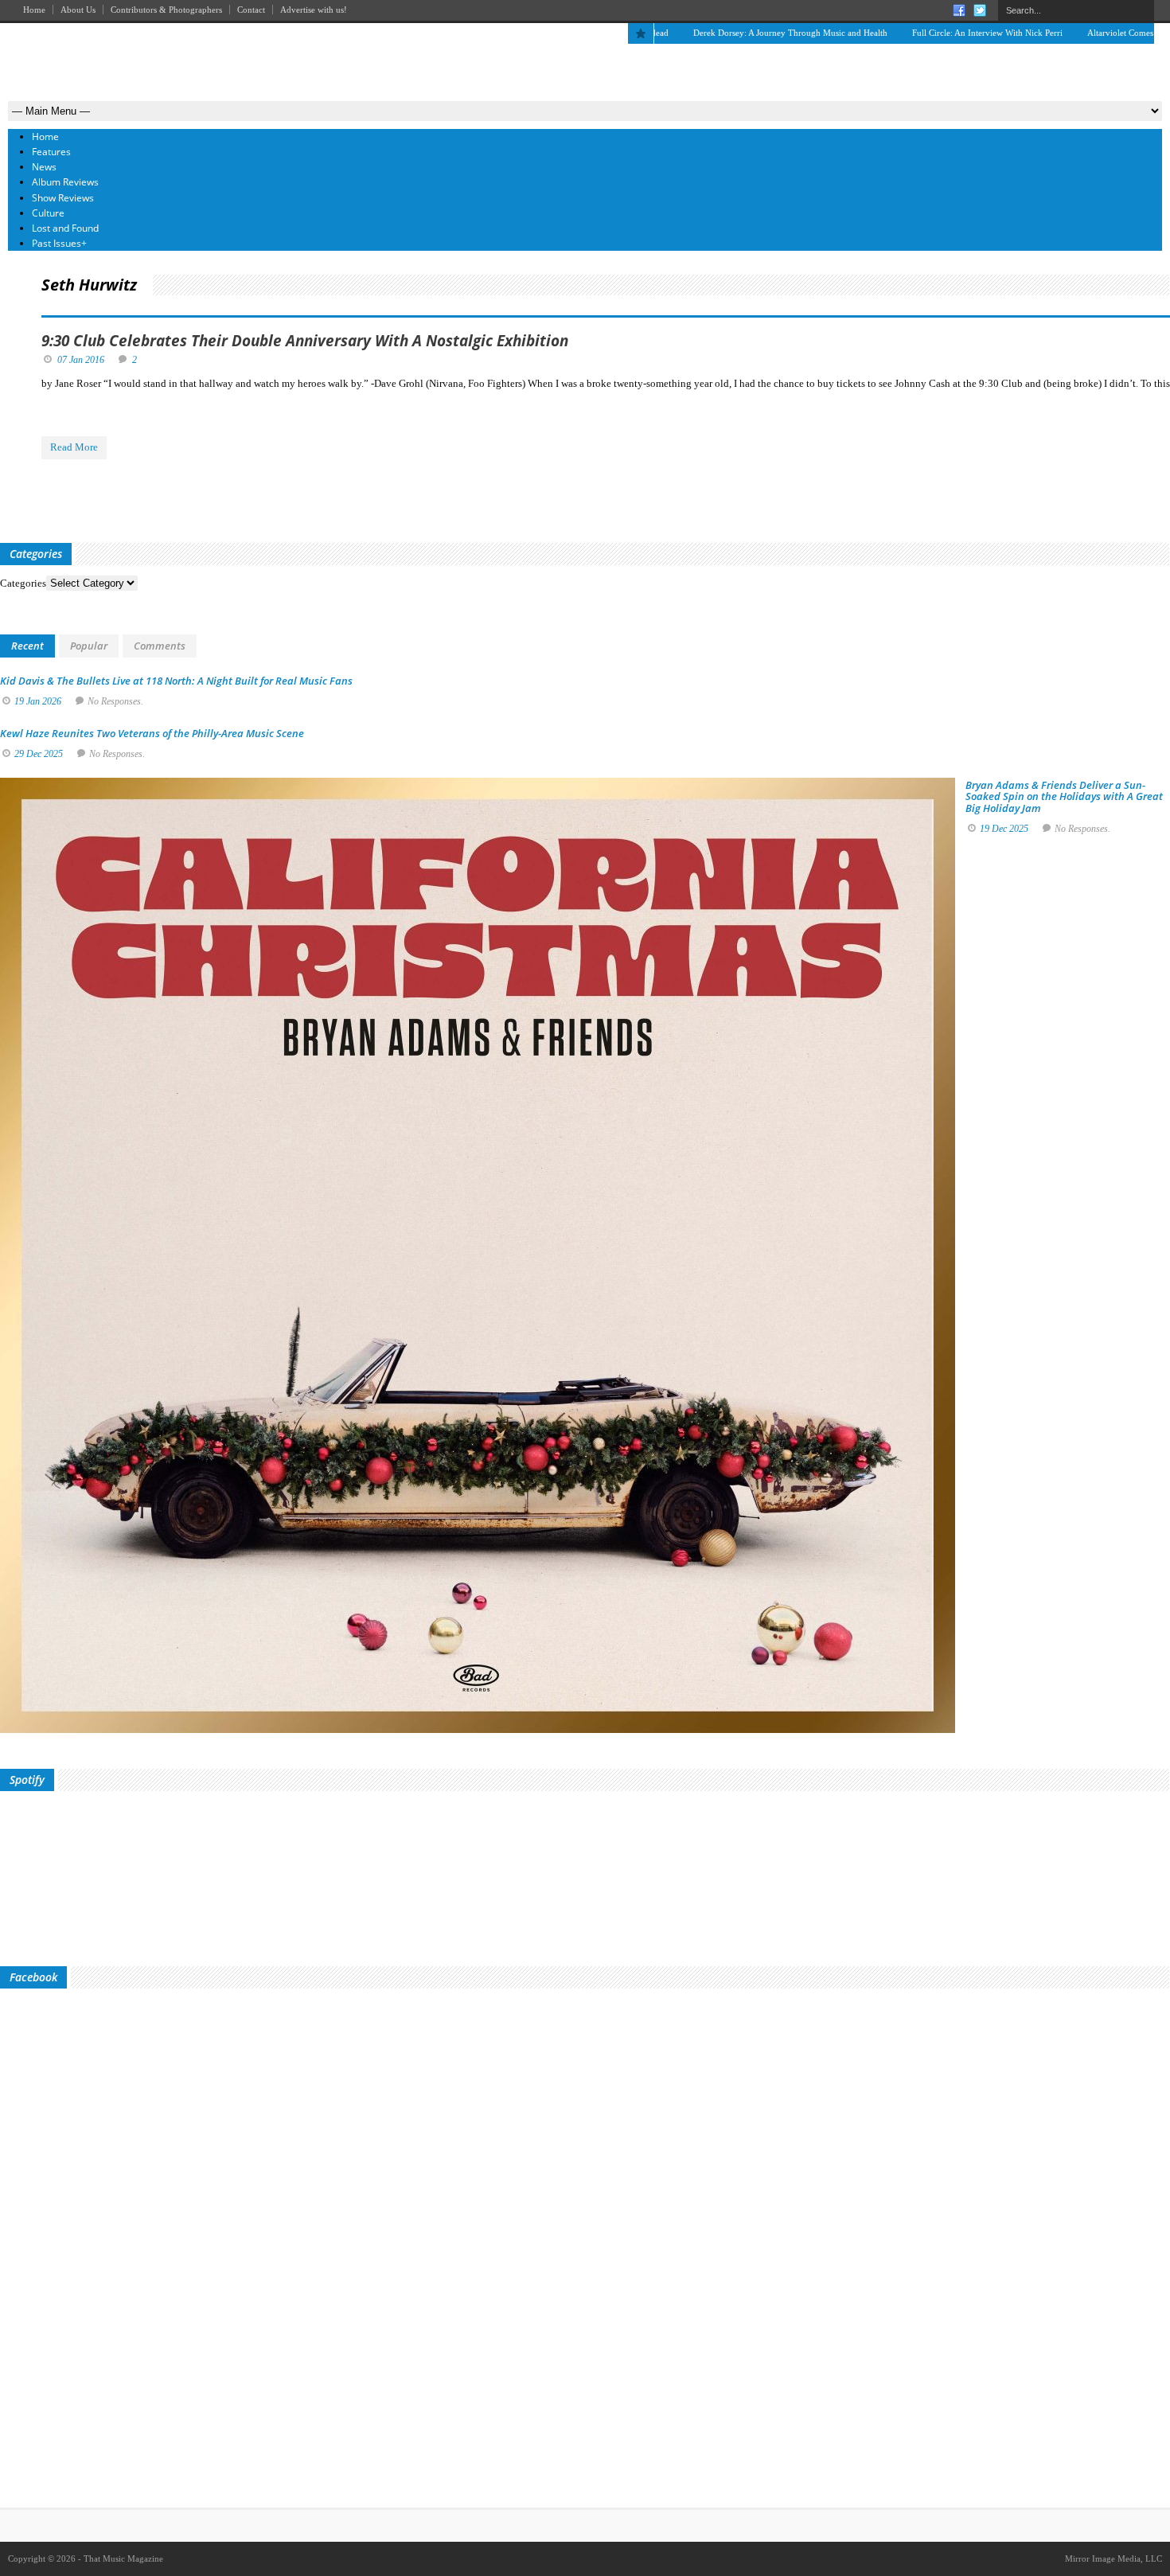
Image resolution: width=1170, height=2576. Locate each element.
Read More (74, 447)
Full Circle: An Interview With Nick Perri (918, 33)
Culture (48, 213)
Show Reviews (63, 198)
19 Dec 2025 (1004, 829)
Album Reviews (65, 182)
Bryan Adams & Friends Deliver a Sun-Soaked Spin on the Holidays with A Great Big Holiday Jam (1064, 796)
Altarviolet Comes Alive (1062, 33)
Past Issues (59, 243)
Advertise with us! (314, 10)
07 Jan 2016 (81, 360)
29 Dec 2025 (39, 754)
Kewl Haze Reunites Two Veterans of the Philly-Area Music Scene (152, 733)
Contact (251, 10)
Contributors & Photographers (166, 10)
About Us (78, 10)
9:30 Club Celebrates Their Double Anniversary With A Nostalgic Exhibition (305, 341)
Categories (23, 583)
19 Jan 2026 (38, 701)
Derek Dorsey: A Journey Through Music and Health (721, 33)
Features (51, 152)
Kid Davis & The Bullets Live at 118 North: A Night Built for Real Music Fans (176, 681)
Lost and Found (65, 228)
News (44, 167)
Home (34, 10)
